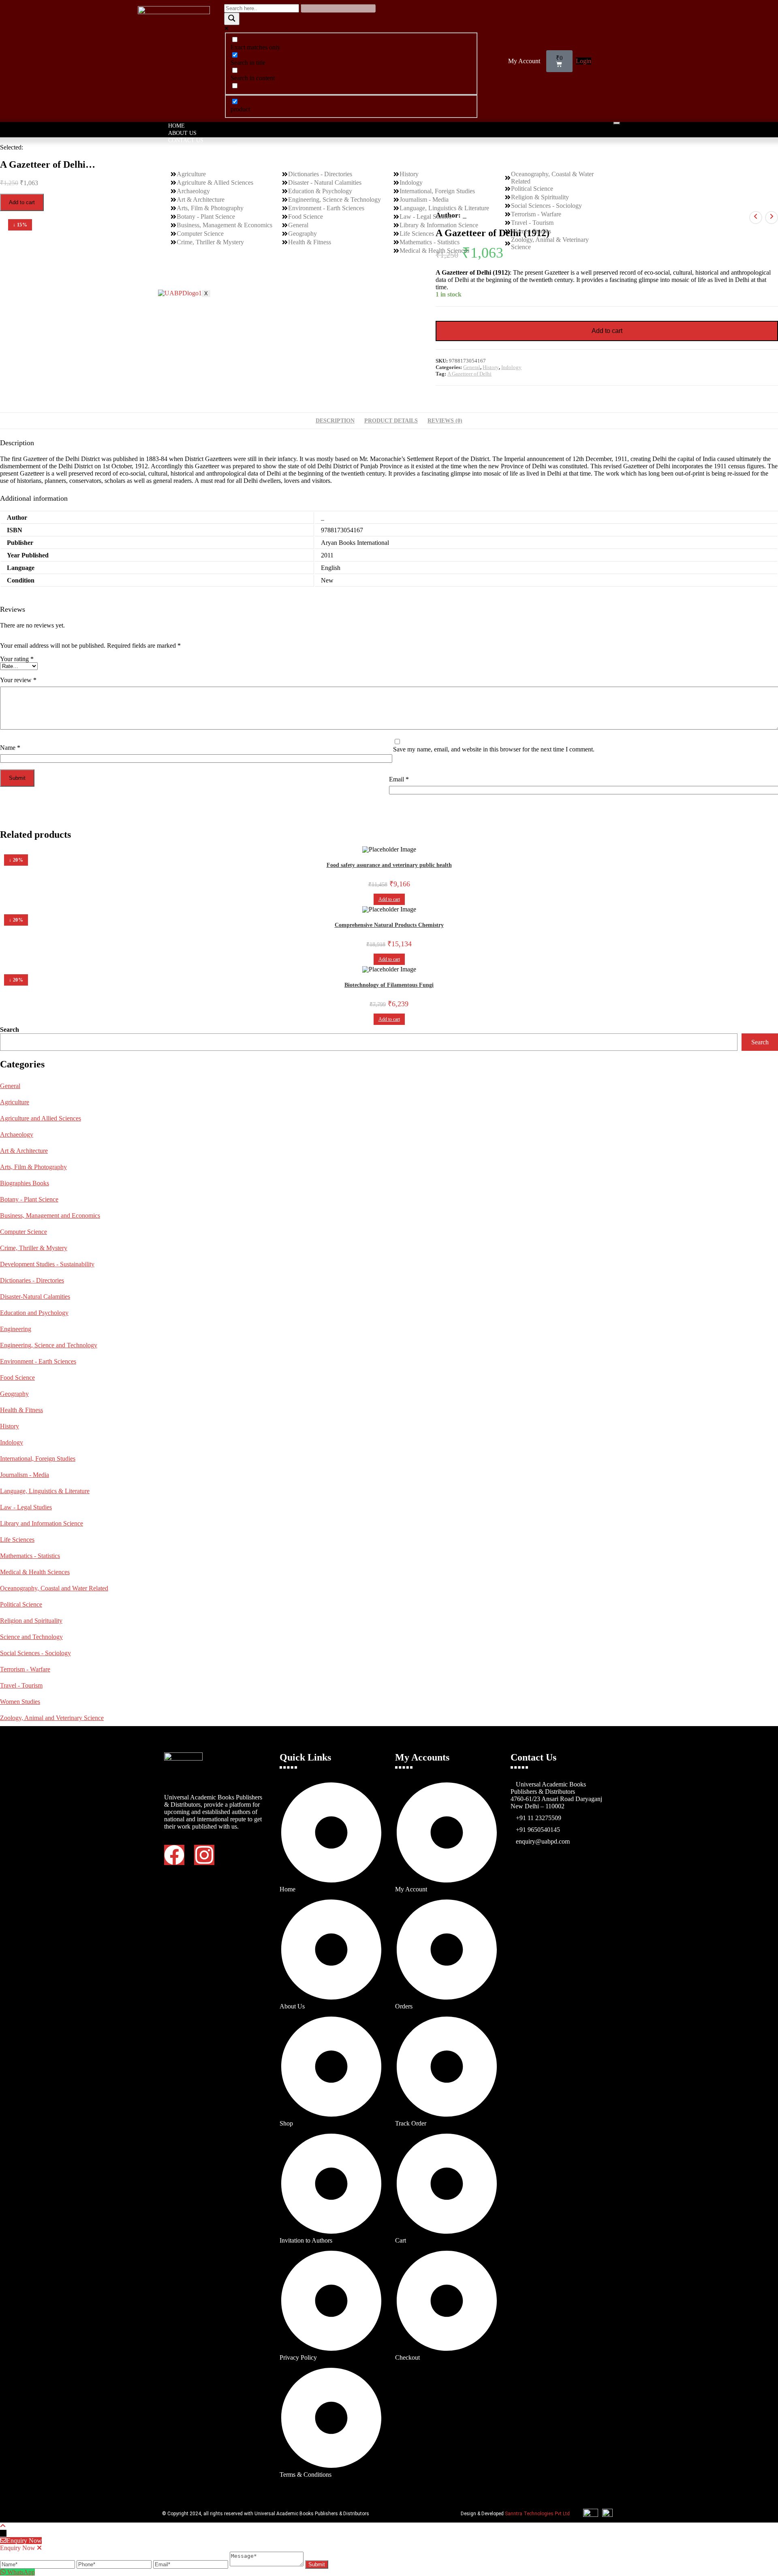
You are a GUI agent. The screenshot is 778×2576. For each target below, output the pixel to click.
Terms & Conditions (199, 279)
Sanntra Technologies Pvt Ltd (537, 2514)
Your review (18, 680)
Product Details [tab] (391, 420)
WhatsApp (21, 2572)
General (472, 367)
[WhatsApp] (4, 2572)
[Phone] (115, 2564)
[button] (526, 61)
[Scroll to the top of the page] (3, 2526)
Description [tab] (335, 420)
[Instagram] (204, 1855)
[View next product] (772, 218)
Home (176, 126)
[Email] (191, 2564)
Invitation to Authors (203, 148)
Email (399, 779)
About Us (182, 133)
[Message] (267, 2564)
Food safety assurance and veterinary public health (389, 865)
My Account (524, 61)
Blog (176, 286)
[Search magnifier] (232, 19)
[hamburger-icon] (617, 123)
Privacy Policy (191, 272)
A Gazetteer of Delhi (469, 374)
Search (10, 1030)
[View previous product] (756, 218)
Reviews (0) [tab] (445, 420)
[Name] (38, 2564)
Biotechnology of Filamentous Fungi (389, 985)
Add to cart (22, 202)
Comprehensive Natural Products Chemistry (389, 925)
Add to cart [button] (389, 899)
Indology (511, 367)
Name (10, 748)
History (491, 367)
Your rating (17, 659)
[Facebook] (174, 1855)
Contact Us (186, 140)
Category (183, 155)
